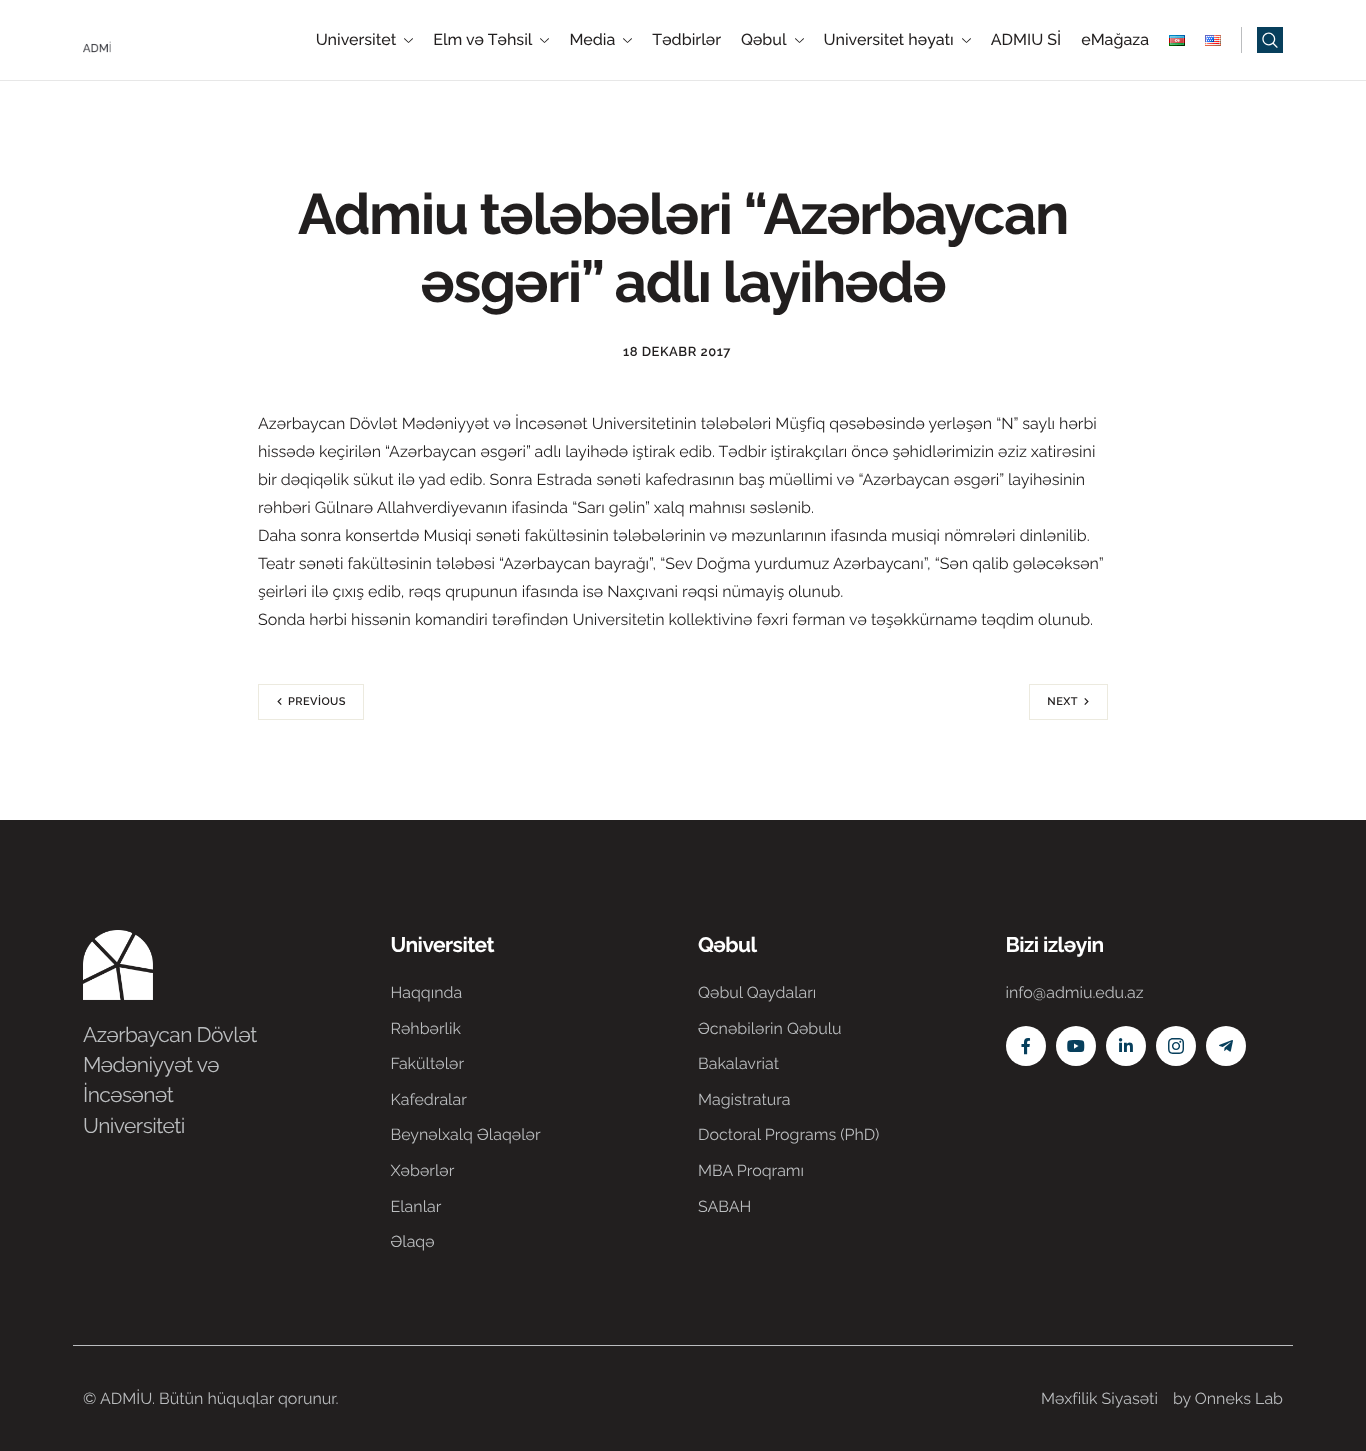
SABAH (724, 1206)
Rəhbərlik (426, 1028)
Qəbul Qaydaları (757, 992)
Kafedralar (429, 1099)
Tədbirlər (686, 40)
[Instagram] (1176, 1046)
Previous (317, 701)
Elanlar (416, 1206)
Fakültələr (428, 1063)
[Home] (143, 38)
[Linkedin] (1126, 1046)
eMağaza (1115, 40)
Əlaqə (413, 1241)
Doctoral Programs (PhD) (788, 1134)
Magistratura (744, 1099)
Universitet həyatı (889, 40)
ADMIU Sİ (1026, 40)
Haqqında (427, 992)
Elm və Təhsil (482, 40)
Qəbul (764, 40)
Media (592, 40)
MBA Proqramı (751, 1170)
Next (1062, 701)
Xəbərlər (423, 1170)
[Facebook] (1026, 1046)
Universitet (356, 40)
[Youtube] (1076, 1046)
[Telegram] (1226, 1046)
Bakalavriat (738, 1063)
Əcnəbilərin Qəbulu (770, 1028)
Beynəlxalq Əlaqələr (466, 1134)
